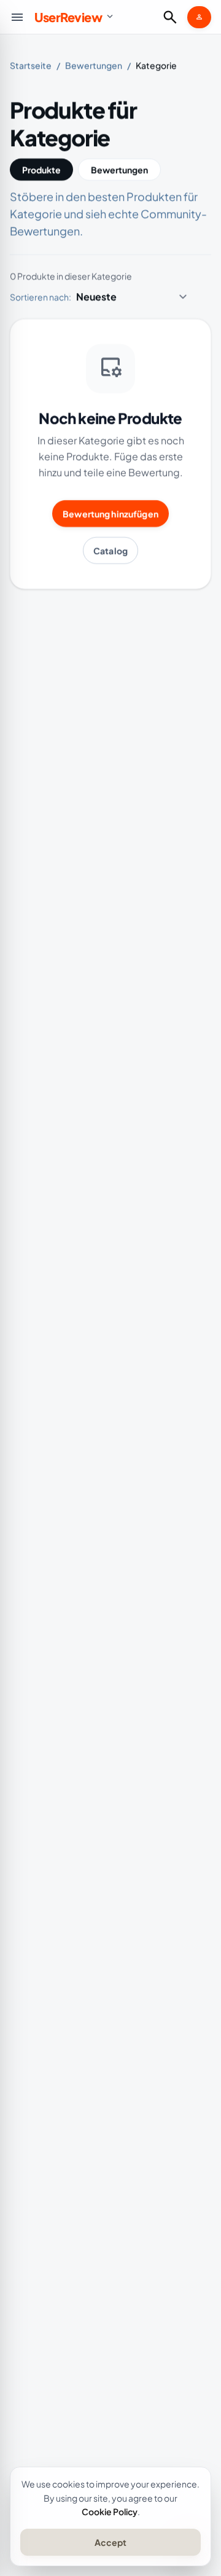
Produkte (41, 170)
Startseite (31, 65)
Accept (110, 2542)
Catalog (110, 550)
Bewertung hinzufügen (110, 514)
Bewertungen (94, 65)
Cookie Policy (110, 2511)
